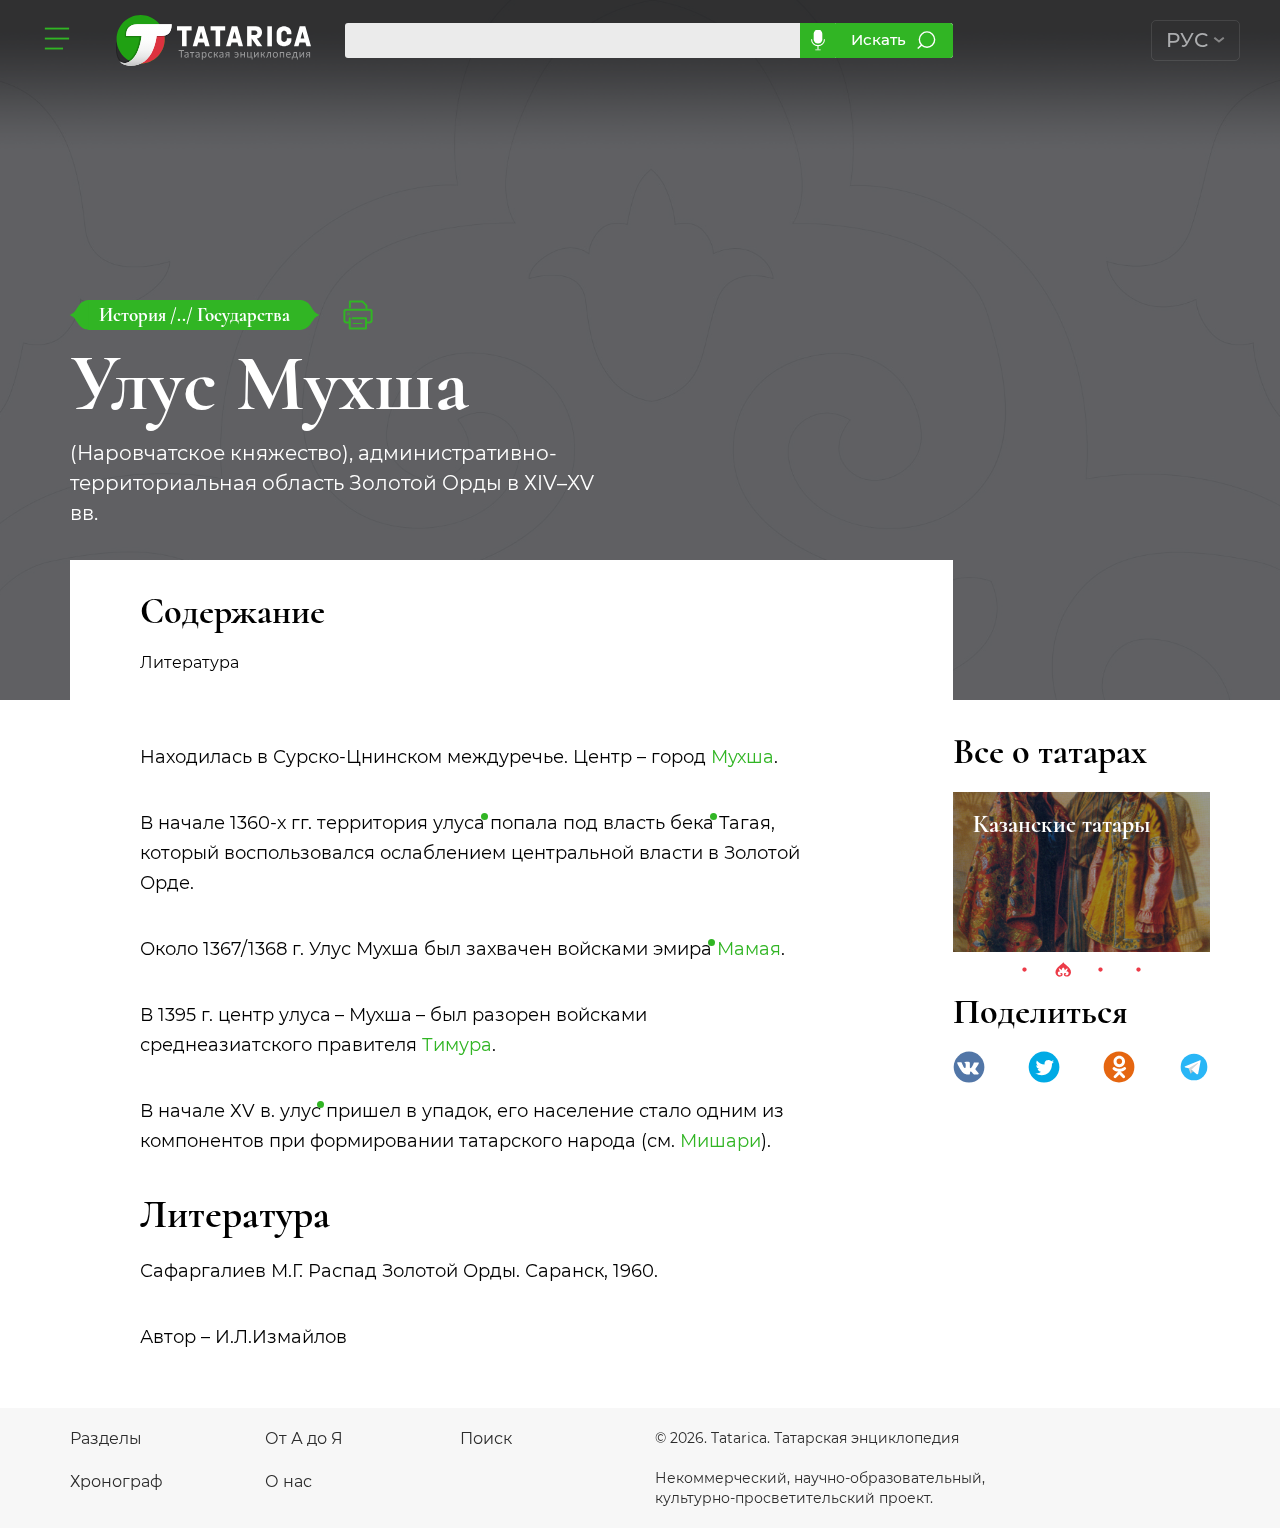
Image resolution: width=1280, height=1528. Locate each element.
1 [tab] (1025, 971)
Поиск (486, 1438)
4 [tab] (1139, 971)
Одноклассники (1119, 1067)
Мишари (720, 1141)
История (134, 314)
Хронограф (116, 1481)
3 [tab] (1101, 971)
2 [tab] (1063, 971)
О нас (288, 1481)
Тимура (457, 1045)
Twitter (1044, 1067)
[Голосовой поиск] (817, 40)
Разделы (106, 1438)
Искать (878, 39)
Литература (189, 662)
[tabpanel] (1081, 872)
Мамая (749, 949)
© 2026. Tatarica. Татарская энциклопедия (807, 1438)
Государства (243, 314)
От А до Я (304, 1438)
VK (969, 1067)
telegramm (1194, 1067)
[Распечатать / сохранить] (358, 315)
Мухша (742, 757)
